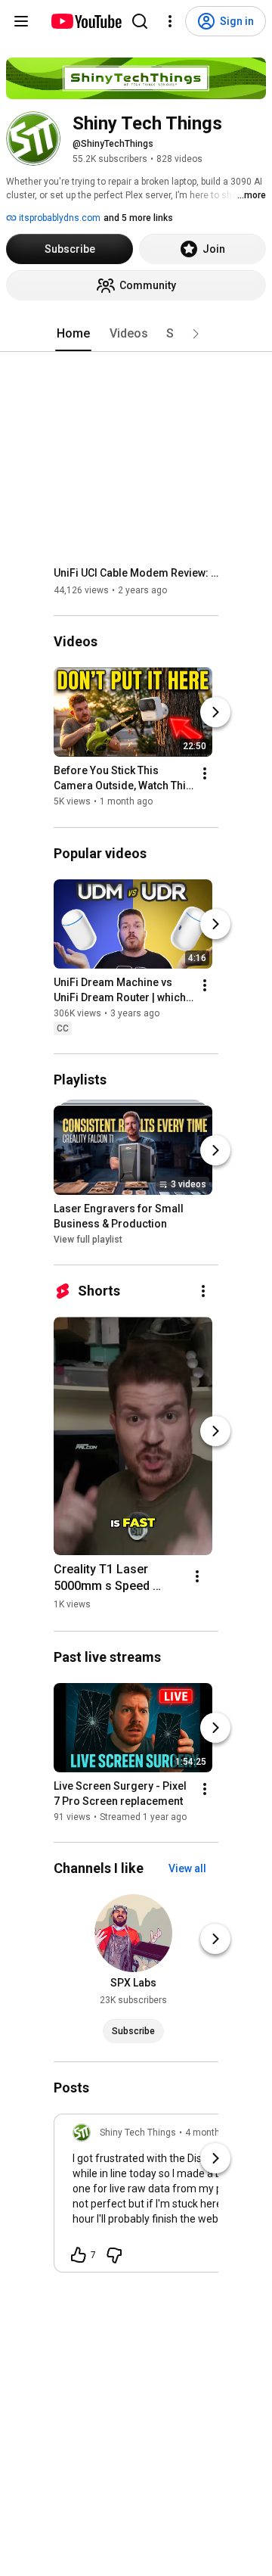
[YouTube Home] (86, 21)
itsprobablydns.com (59, 218)
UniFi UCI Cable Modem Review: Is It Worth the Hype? (136, 573)
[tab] (73, 334)
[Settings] (170, 21)
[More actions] (205, 774)
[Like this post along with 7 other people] (79, 2255)
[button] (196, 334)
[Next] (215, 713)
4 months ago (214, 2133)
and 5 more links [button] (138, 218)
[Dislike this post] (114, 2255)
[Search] (140, 21)
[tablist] (136, 334)
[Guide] (21, 21)
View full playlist (88, 1240)
